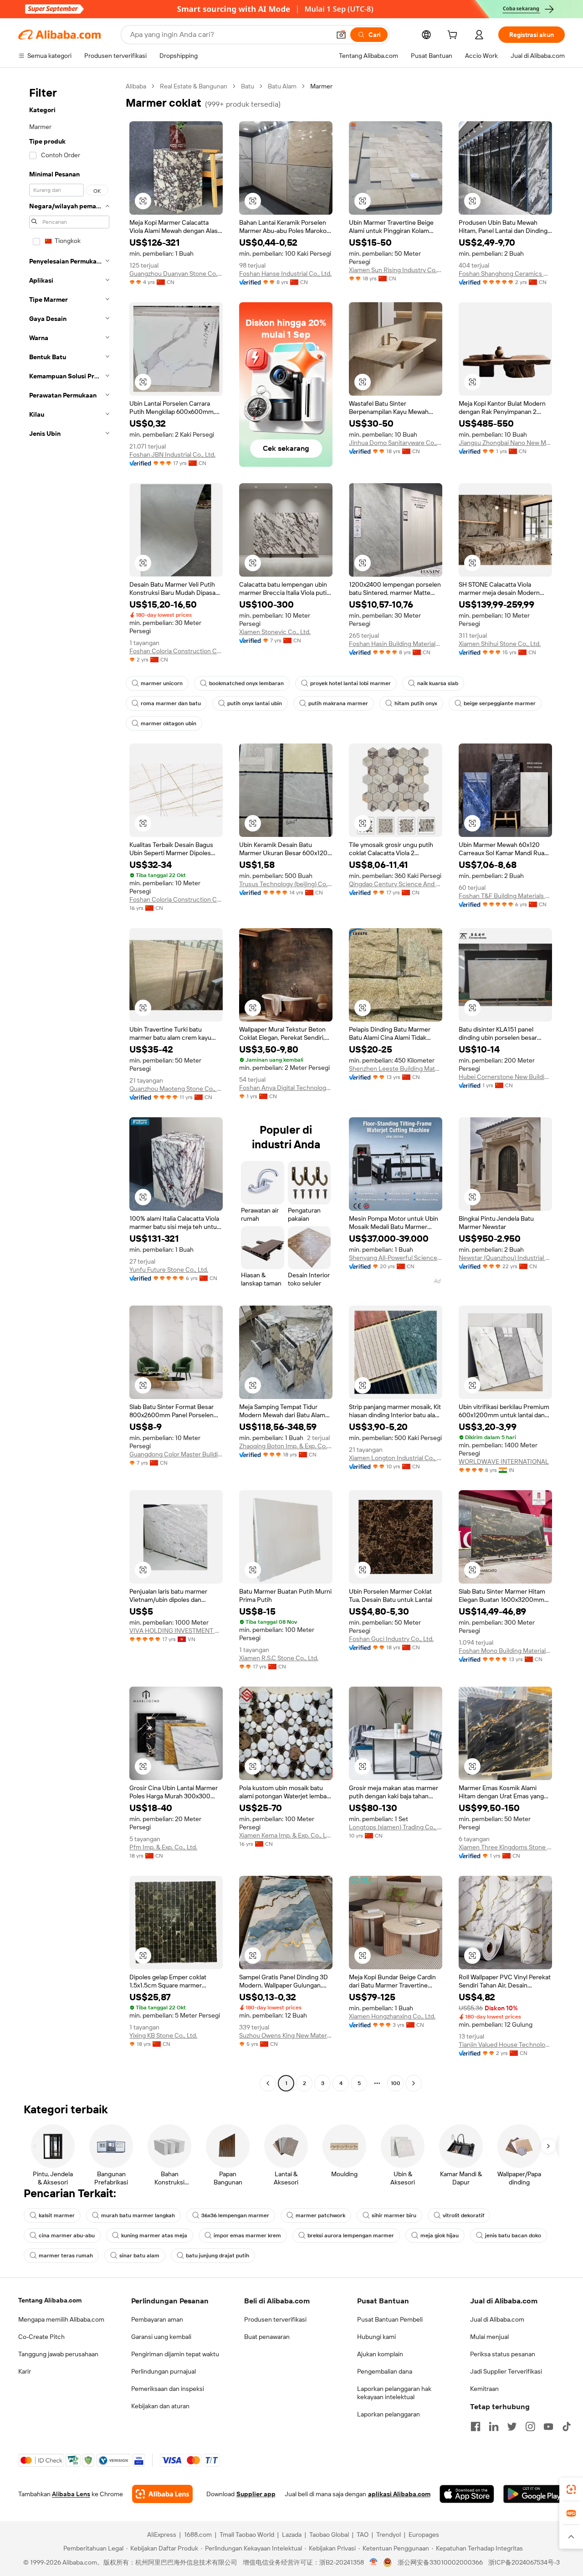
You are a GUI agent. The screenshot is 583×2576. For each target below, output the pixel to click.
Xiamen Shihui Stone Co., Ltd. (500, 644)
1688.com (198, 2535)
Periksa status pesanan (503, 2354)
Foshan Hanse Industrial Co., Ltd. (285, 274)
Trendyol (389, 2535)
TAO (363, 2535)
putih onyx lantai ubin (255, 703)
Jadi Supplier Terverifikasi (506, 2371)
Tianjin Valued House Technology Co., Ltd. (505, 2044)
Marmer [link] (321, 86)
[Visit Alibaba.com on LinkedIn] (494, 2426)
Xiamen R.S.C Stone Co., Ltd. (279, 1658)
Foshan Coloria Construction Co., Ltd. (176, 651)
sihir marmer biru (394, 2215)
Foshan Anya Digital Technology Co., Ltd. (286, 1088)
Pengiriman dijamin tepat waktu (175, 2354)
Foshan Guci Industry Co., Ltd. (391, 1639)
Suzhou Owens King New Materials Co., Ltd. (286, 2035)
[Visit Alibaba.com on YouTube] (548, 2426)
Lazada (292, 2535)
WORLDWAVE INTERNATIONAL (504, 1461)
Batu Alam (282, 86)
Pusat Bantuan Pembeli (390, 2319)
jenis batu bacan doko (513, 2235)
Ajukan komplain (380, 2354)
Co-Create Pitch (41, 2337)
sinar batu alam (139, 2256)
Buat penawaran (267, 2337)
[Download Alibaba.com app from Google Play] (534, 2494)
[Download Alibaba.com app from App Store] (467, 2494)
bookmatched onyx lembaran (246, 683)
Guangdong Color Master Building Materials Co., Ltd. (176, 1454)
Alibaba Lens (71, 2494)
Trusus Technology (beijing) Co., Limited (286, 884)
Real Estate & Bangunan (194, 86)
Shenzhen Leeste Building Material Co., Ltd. (396, 1069)
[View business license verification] (374, 2562)
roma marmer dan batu (171, 703)
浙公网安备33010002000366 (440, 2562)
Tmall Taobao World (247, 2535)
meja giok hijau (440, 2235)
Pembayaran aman (157, 2319)
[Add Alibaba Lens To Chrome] (162, 2494)
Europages (424, 2535)
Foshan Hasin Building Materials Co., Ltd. (396, 644)
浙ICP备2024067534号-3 (524, 2562)
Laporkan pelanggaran (389, 2414)
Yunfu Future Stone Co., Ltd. (169, 1270)
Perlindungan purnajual (164, 2371)
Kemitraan (484, 2389)
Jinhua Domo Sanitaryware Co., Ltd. (396, 443)
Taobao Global (329, 2535)
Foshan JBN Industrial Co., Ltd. (172, 454)
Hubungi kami (376, 2337)
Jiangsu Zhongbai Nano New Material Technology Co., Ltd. (505, 443)
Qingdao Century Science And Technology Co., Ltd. (396, 884)
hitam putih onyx (416, 703)
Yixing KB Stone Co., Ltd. (163, 2035)
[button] (341, 35)
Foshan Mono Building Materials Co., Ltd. (505, 1651)
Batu (248, 86)
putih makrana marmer (338, 703)
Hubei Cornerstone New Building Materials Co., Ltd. (505, 1077)
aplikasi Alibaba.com (399, 2494)
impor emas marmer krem (247, 2235)
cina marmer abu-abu (67, 2235)
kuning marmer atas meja (154, 2235)
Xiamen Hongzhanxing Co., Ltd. (392, 2016)
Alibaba (136, 86)
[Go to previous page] (268, 2083)
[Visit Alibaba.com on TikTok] (567, 2426)
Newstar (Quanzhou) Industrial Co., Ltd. (505, 1258)
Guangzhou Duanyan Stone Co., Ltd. (176, 274)
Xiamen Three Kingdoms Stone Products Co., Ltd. (505, 1847)
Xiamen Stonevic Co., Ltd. (275, 632)
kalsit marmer (57, 2215)
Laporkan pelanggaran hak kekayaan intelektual (394, 2393)
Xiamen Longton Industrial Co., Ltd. (396, 1458)
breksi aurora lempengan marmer (351, 2235)
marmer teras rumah (66, 2256)
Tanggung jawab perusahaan (58, 2354)
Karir (25, 2371)
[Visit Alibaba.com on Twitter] (512, 2426)
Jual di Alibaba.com (497, 2319)
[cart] (454, 36)
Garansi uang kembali (161, 2337)
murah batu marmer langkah (138, 2215)
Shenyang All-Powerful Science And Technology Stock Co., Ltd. (396, 1258)
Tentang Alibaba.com (50, 2300)
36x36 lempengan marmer (235, 2215)
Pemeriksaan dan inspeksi (168, 2389)
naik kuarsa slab (438, 683)
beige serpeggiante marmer (500, 703)
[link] (571, 2489)
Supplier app (256, 2494)
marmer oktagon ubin (169, 723)
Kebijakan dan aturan (160, 2406)
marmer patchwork (320, 2215)
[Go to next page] (414, 2083)
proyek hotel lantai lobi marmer (350, 683)
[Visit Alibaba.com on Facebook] (476, 2426)
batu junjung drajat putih (217, 2256)
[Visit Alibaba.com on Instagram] (530, 2426)
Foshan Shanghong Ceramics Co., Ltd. (505, 274)
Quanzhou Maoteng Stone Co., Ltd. (176, 1089)
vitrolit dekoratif (463, 2215)
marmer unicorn (162, 683)
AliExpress (162, 2535)
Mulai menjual (489, 2337)
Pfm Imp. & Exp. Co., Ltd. (163, 1847)
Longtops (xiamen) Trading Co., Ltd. (396, 1827)
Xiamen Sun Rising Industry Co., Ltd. (396, 270)
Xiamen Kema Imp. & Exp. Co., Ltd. (286, 1835)
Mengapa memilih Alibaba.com (61, 2319)
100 (396, 2083)
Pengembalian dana (385, 2371)
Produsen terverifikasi (275, 2319)
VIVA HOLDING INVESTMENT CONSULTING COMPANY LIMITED (176, 1631)
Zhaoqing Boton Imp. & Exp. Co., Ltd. (286, 1446)
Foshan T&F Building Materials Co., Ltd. (505, 896)
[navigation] (69, 1086)
